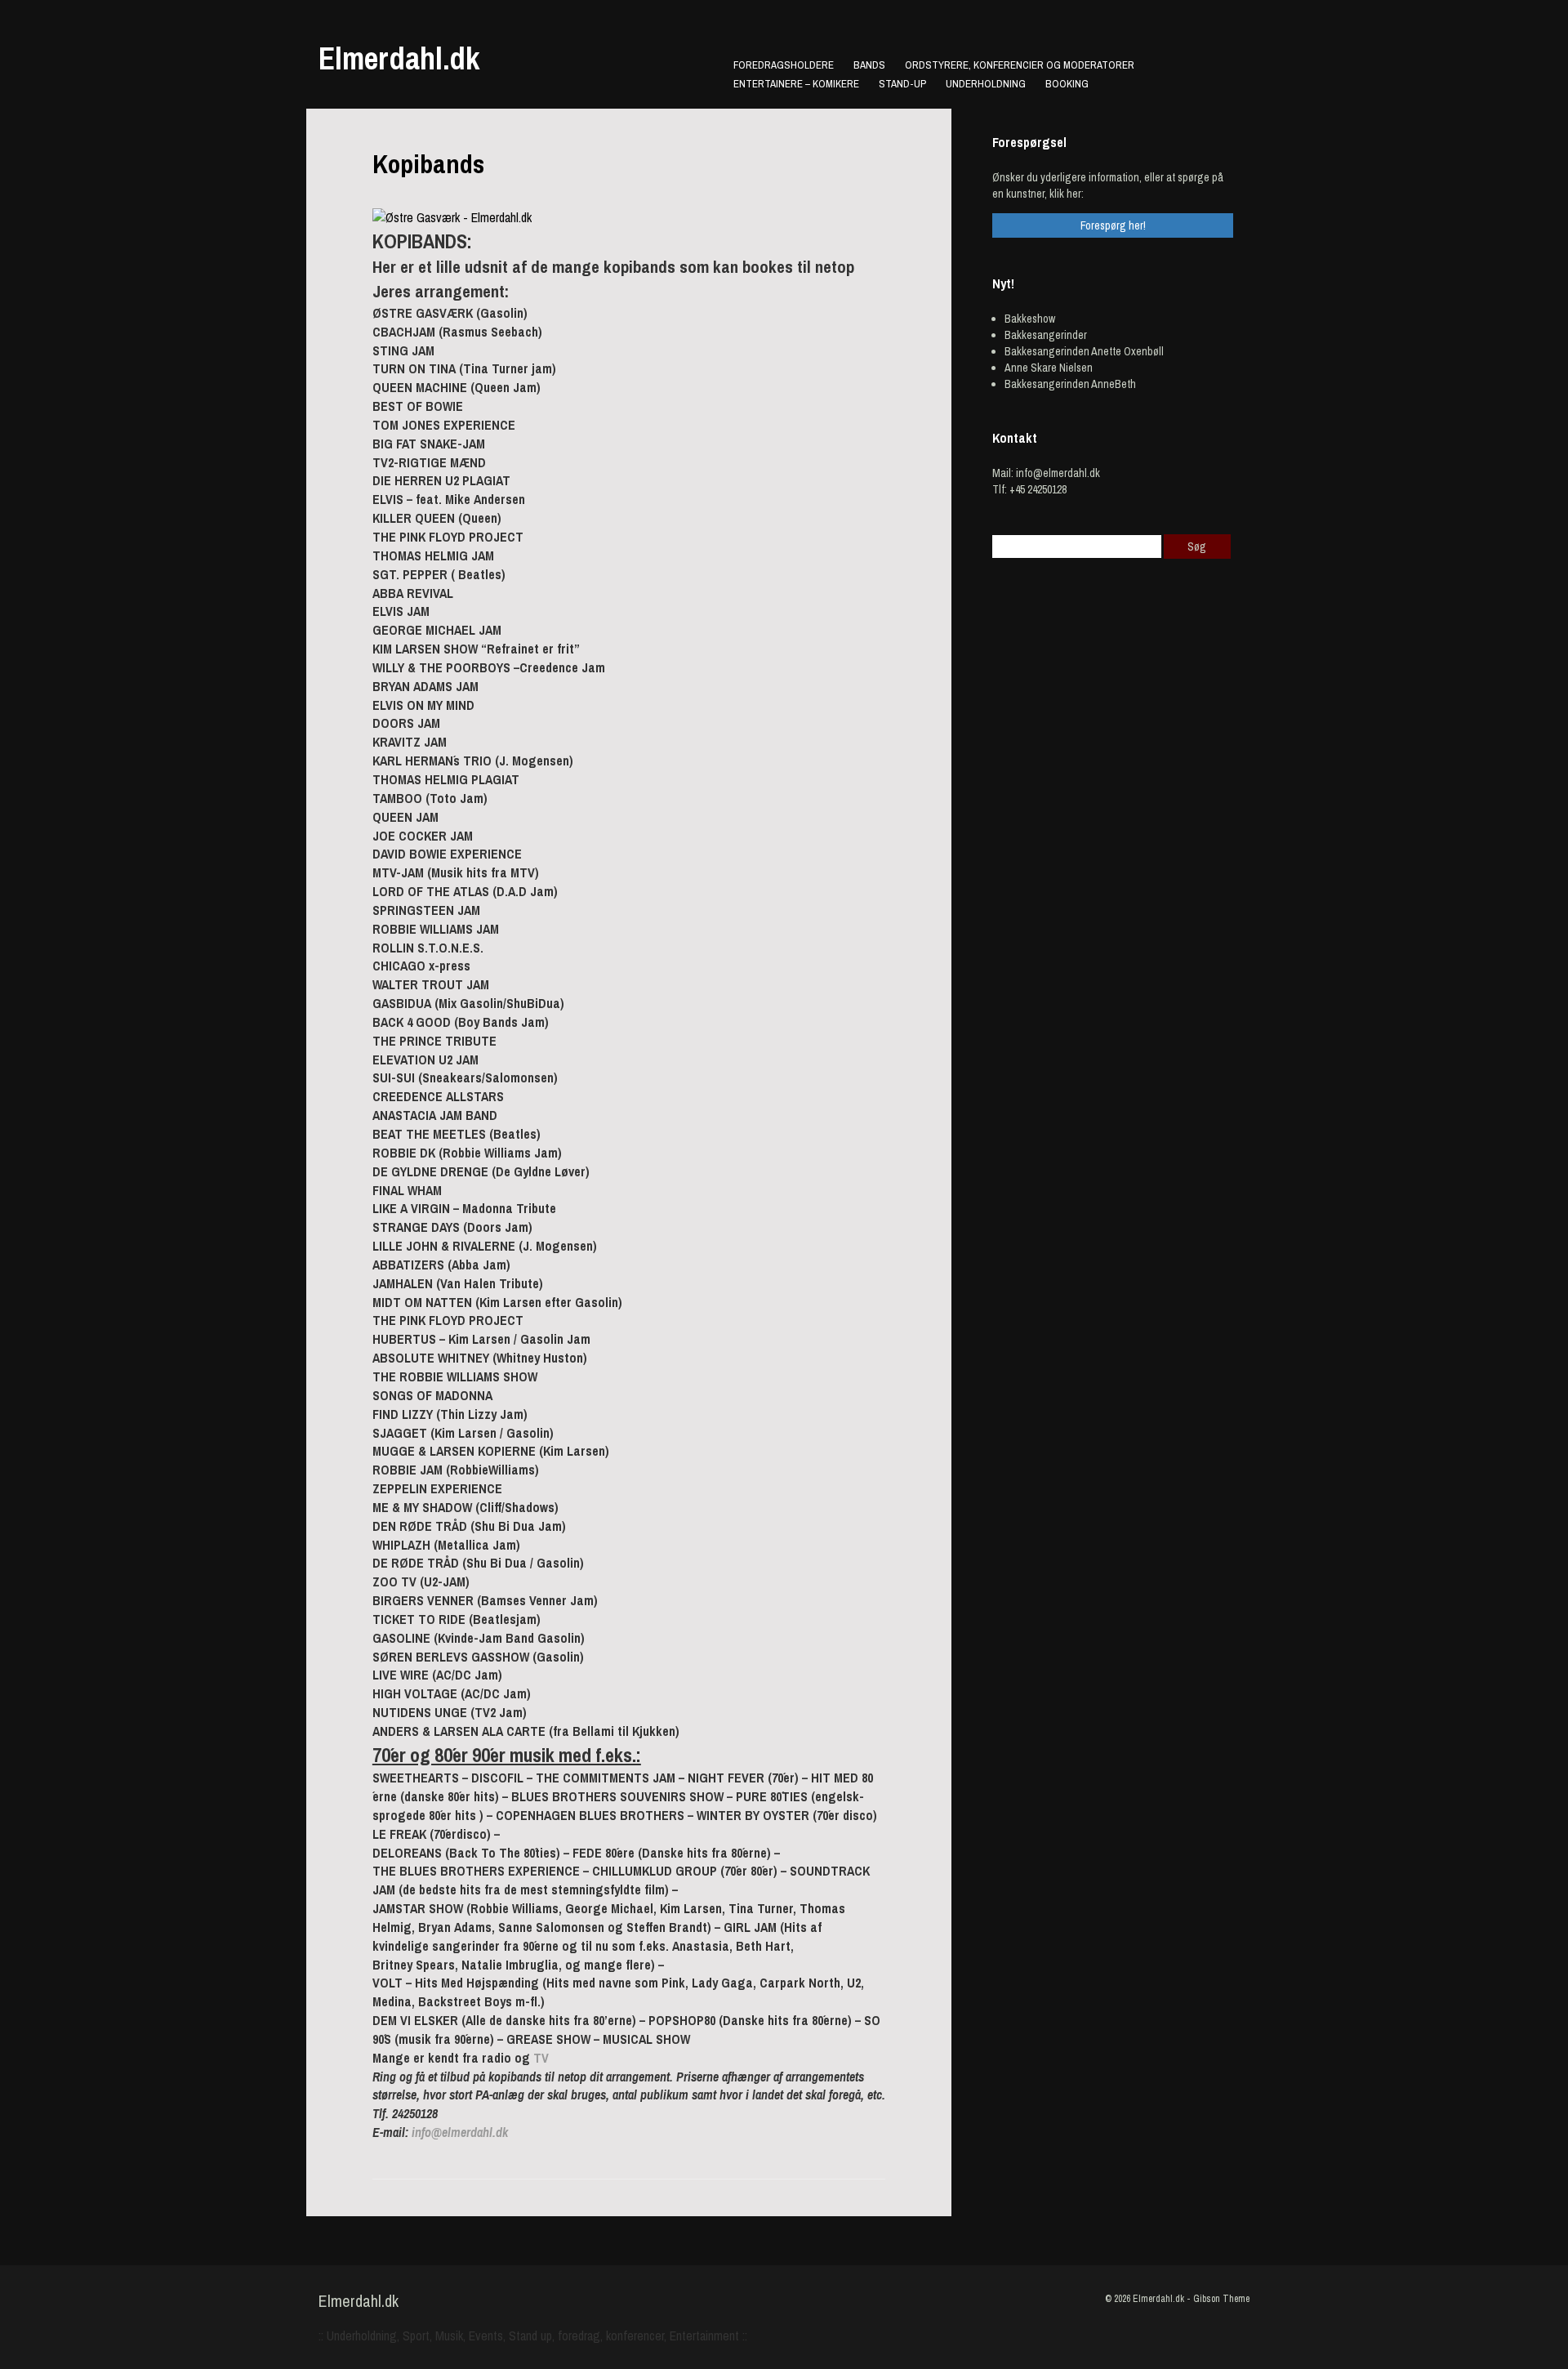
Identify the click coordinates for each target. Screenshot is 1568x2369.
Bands (869, 65)
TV (541, 2058)
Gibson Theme (1221, 2299)
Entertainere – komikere (796, 84)
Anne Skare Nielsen (1049, 368)
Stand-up (902, 84)
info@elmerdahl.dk (460, 2132)
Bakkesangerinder (1046, 335)
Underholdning (986, 84)
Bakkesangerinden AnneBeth (1070, 384)
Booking (1067, 84)
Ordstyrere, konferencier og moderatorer (1020, 65)
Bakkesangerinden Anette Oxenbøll (1084, 351)
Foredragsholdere (784, 65)
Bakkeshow (1030, 319)
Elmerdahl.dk (399, 58)
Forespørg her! (1113, 225)
